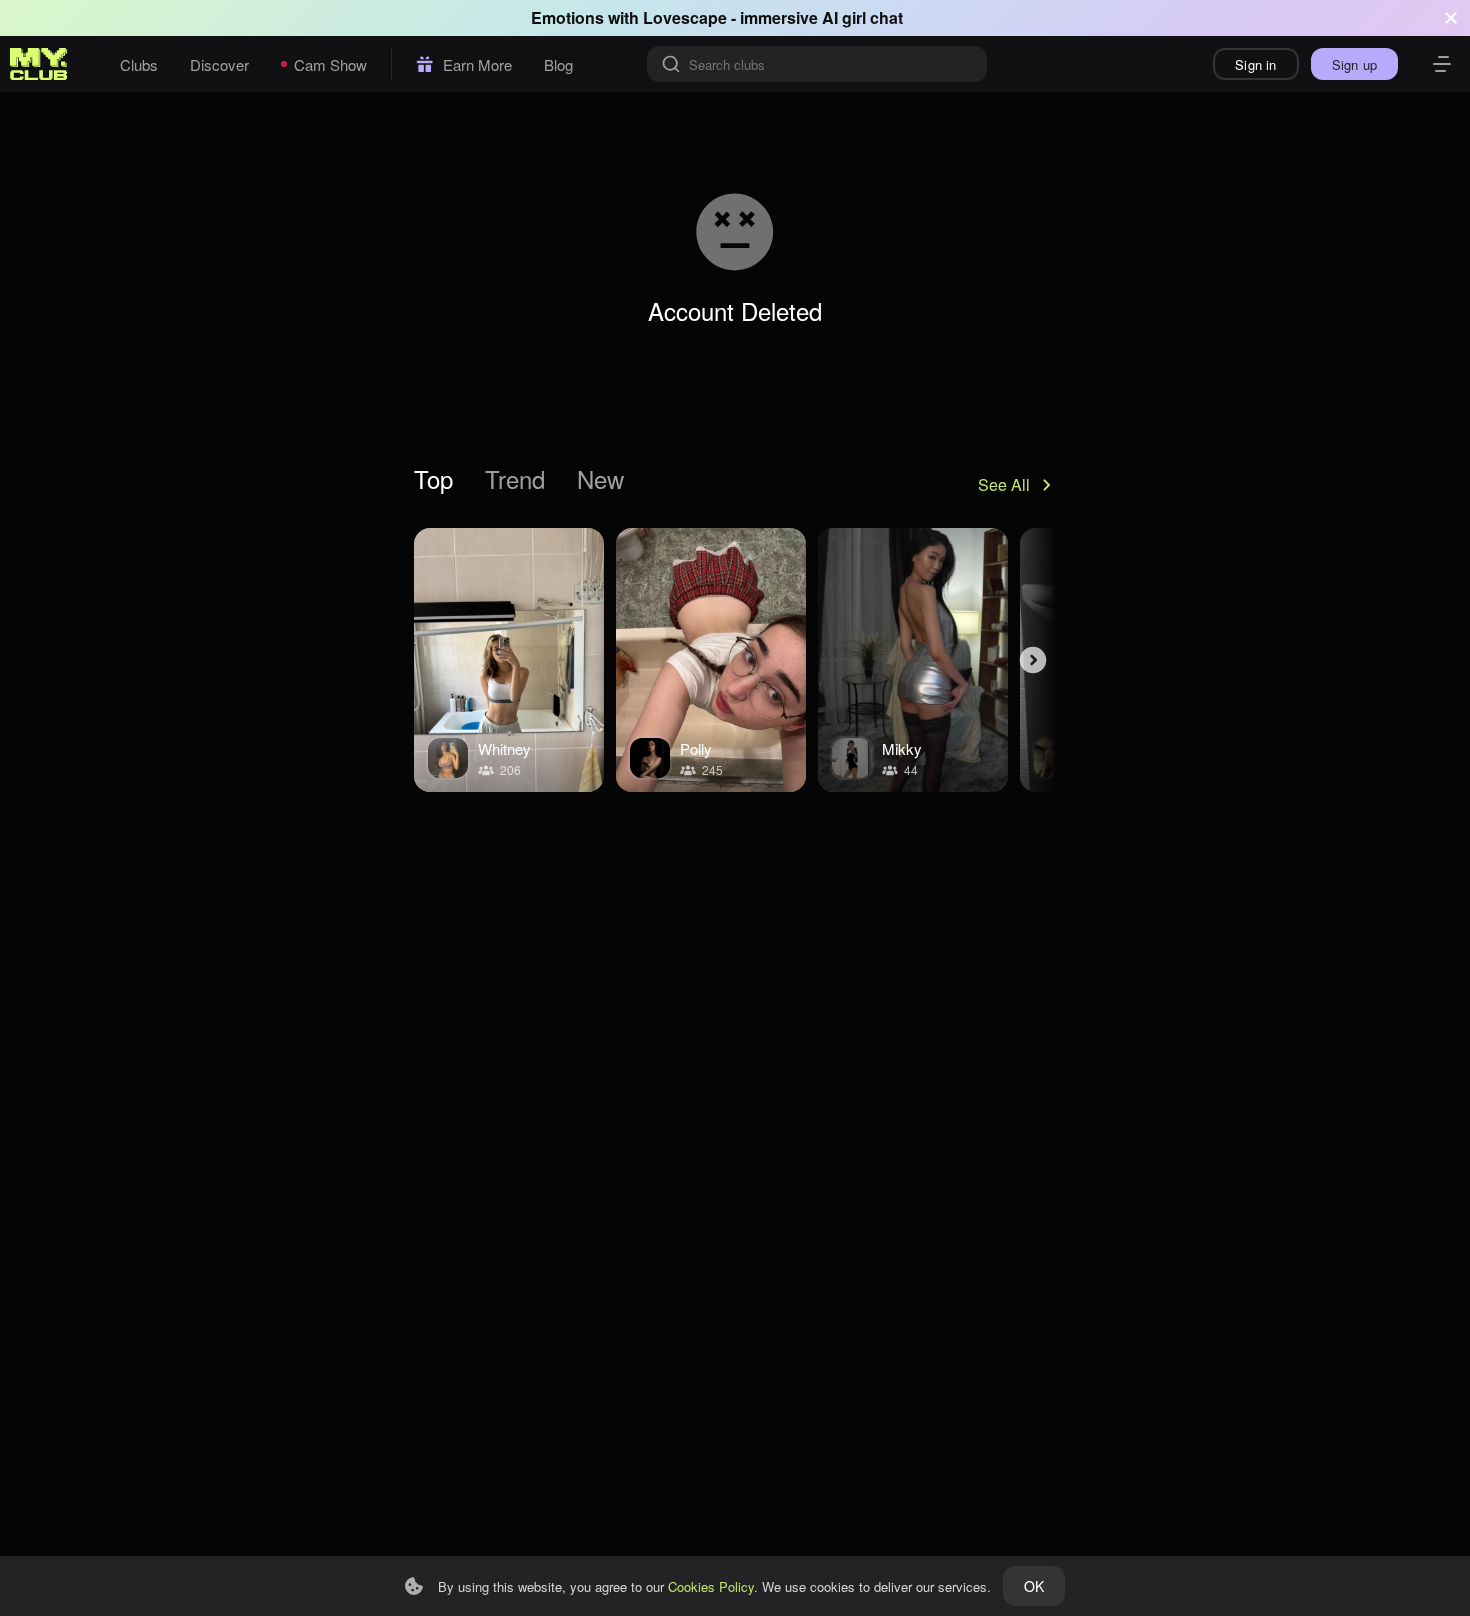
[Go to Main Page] (39, 64)
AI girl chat (862, 17)
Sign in (1255, 64)
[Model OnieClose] (913, 660)
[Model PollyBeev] (711, 660)
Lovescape (685, 17)
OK (1034, 1586)
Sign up (1354, 64)
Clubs (139, 64)
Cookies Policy (711, 1586)
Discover (219, 64)
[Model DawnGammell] (509, 660)
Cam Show (330, 64)
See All (1004, 484)
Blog (558, 64)
